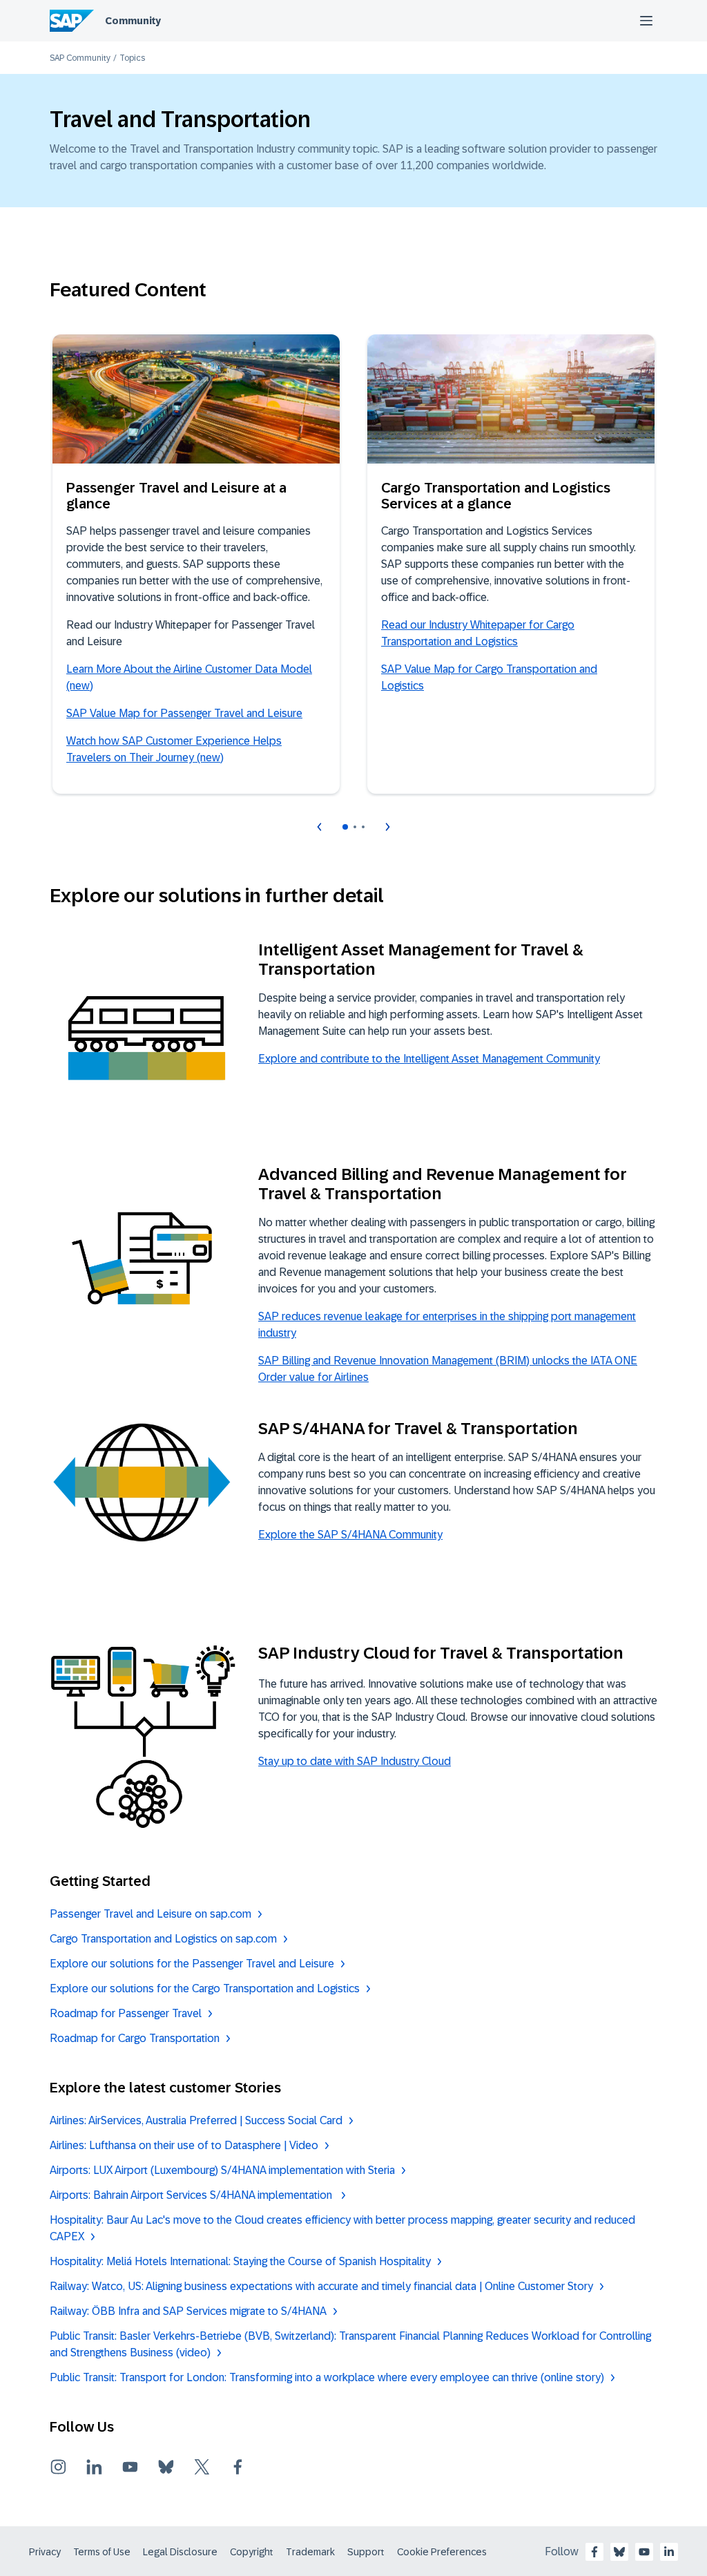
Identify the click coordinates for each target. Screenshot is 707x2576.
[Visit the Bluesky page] (166, 2467)
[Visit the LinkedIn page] (94, 2467)
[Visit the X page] (202, 2467)
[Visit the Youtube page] (130, 2467)
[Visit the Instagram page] (58, 2467)
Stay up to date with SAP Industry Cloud (355, 1761)
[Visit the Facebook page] (238, 2467)
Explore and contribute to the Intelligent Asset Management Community (429, 1059)
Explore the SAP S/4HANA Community (350, 1535)
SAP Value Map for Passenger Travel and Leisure (184, 713)
